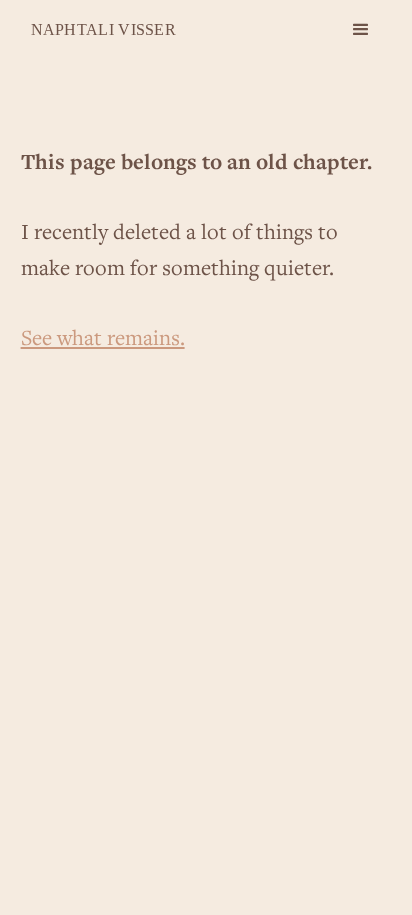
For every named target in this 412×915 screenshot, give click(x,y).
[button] (361, 30)
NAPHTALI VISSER (104, 29)
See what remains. (103, 337)
